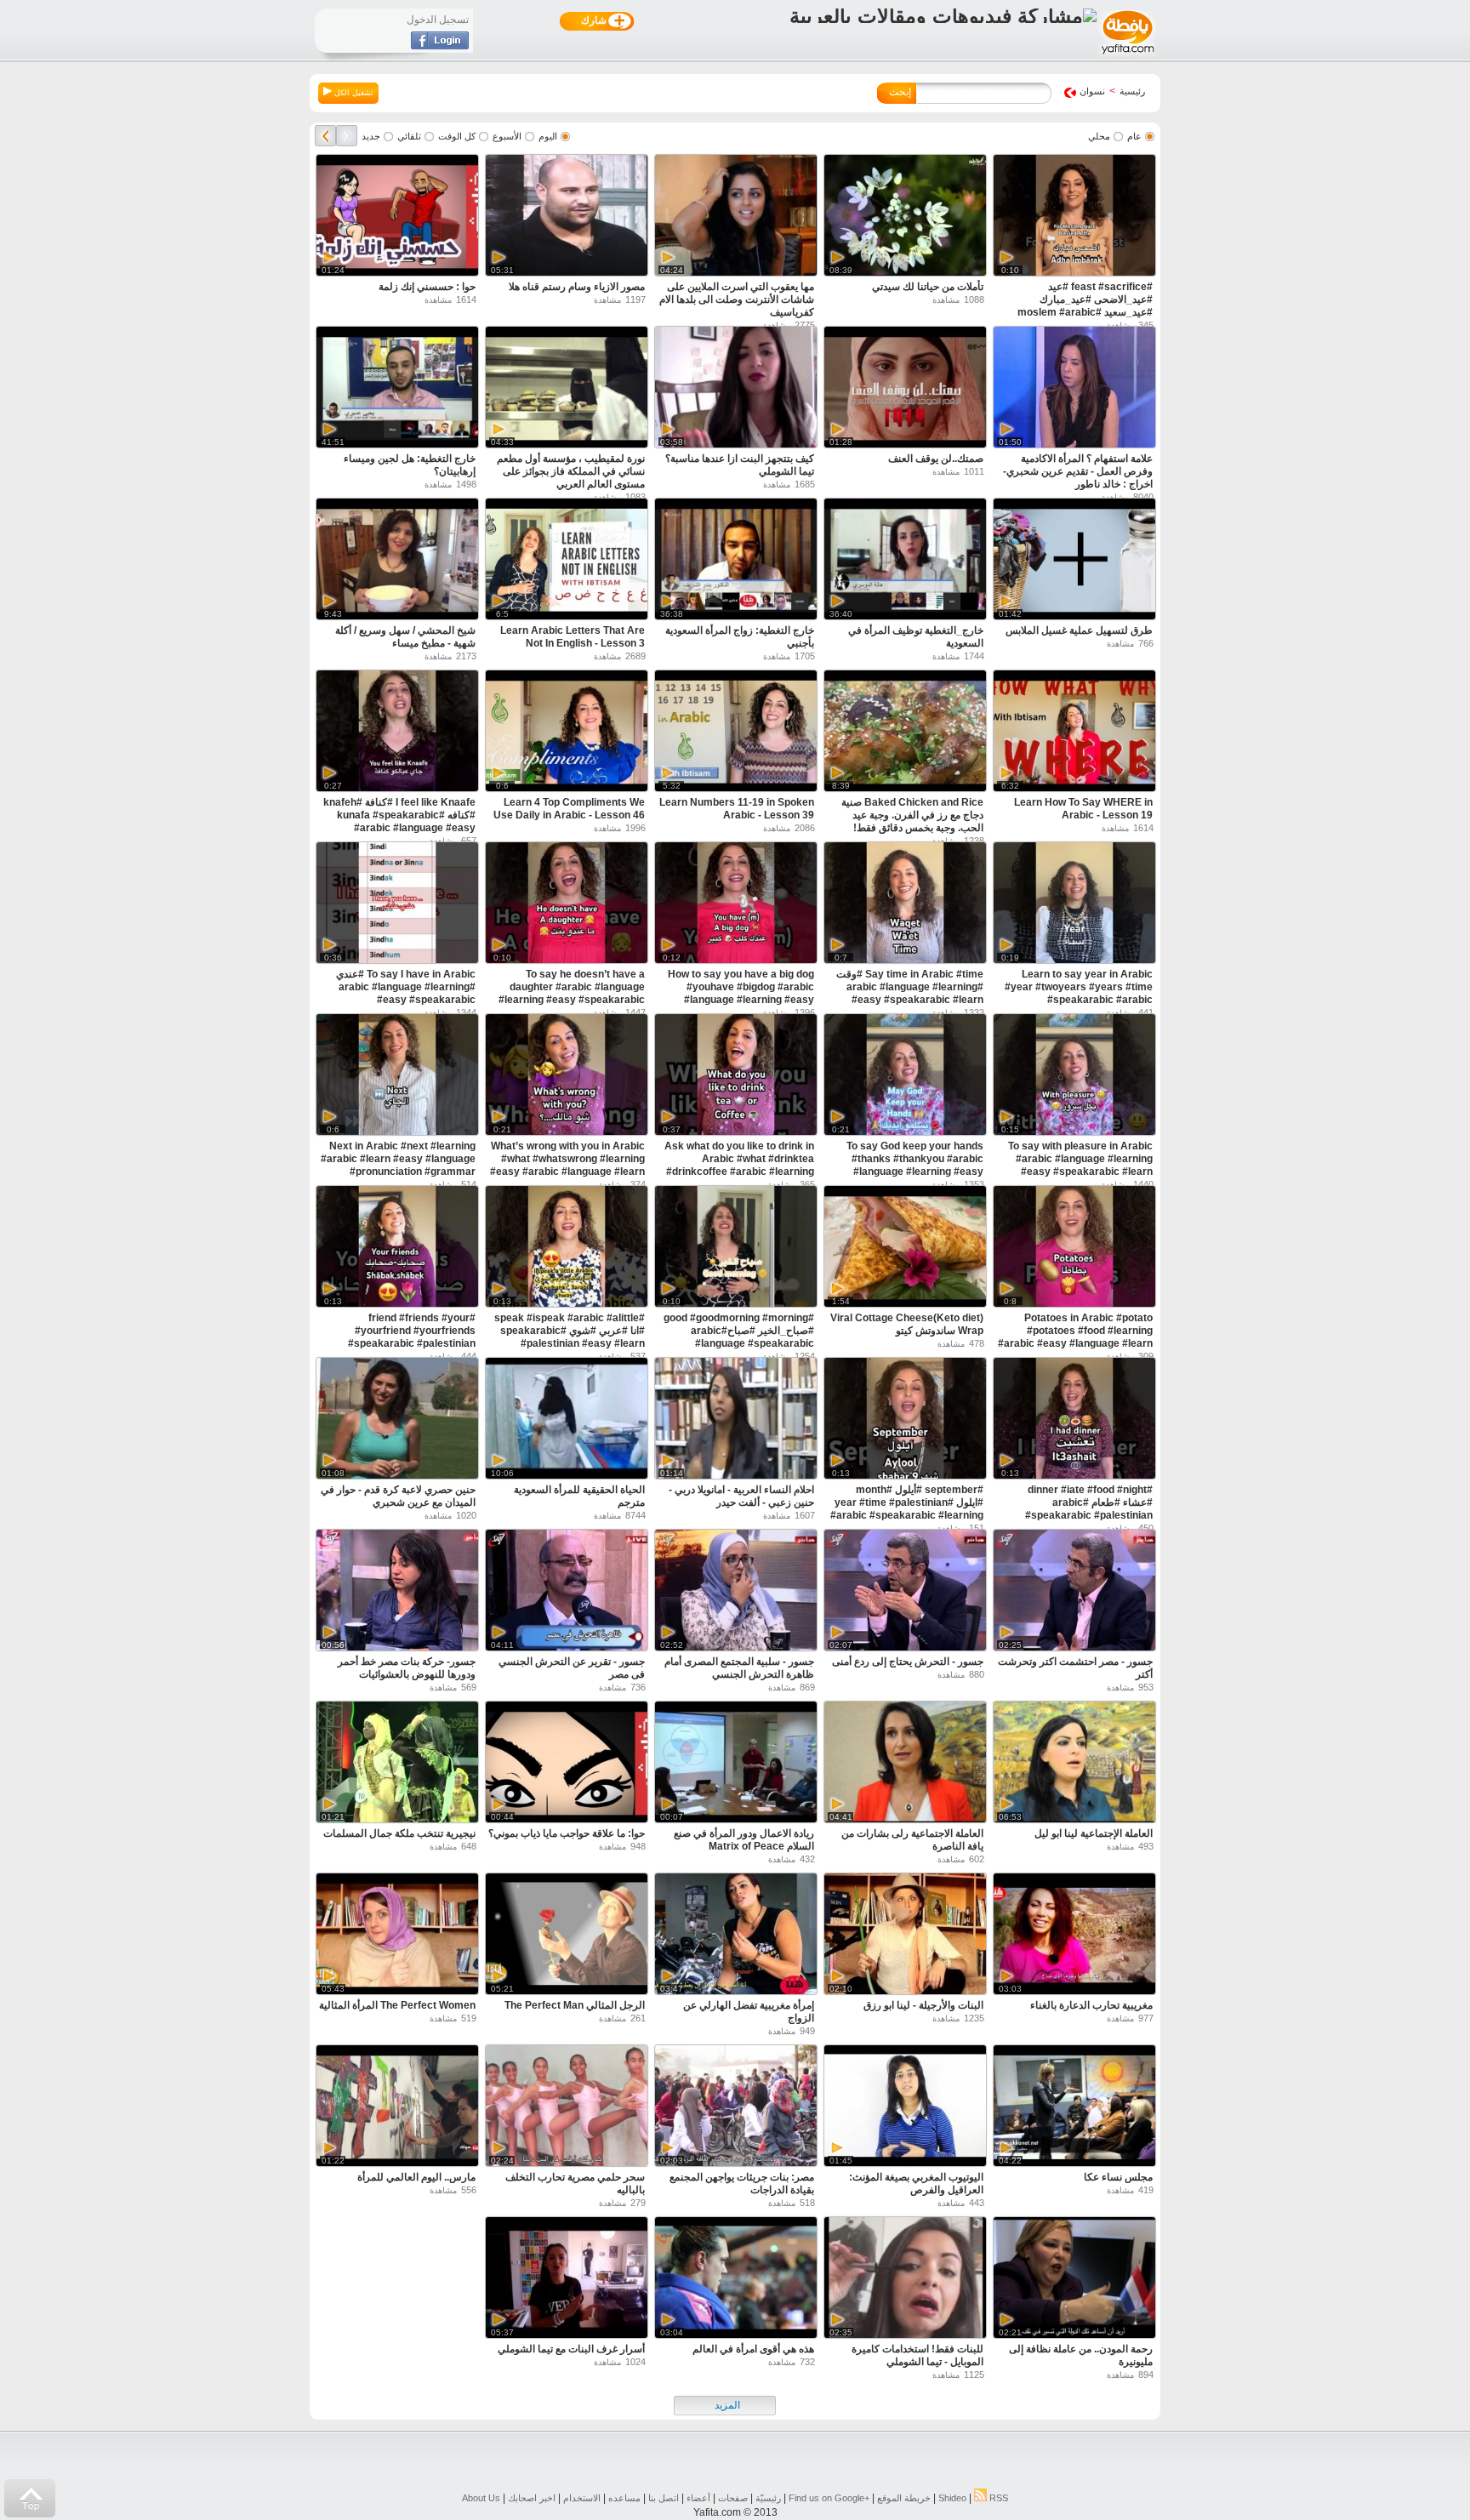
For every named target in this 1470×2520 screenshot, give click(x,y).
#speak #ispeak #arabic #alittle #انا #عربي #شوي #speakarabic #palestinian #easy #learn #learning (570, 1337)
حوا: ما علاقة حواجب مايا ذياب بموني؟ (567, 1833)
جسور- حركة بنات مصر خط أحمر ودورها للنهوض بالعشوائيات (407, 1668)
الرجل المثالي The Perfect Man (575, 2005)
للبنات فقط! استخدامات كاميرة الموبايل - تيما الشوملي (917, 2355)
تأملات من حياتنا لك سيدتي (928, 287)
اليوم (548, 136)
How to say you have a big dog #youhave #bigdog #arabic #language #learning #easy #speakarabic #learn (741, 993)
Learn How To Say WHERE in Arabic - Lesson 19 (1083, 809)
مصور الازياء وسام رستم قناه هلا (577, 287)
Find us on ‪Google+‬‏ (829, 2498)
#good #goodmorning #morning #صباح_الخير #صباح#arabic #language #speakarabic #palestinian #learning (739, 1337)
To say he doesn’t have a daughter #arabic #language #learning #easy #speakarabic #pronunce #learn (572, 993)
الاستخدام (582, 2498)
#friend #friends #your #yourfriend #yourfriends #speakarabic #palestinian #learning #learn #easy (412, 1337)
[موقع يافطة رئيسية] (1127, 56)
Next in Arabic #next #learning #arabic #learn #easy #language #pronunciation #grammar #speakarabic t (398, 1165)
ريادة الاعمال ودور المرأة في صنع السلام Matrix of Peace (744, 1840)
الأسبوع (507, 136)
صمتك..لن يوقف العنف (936, 459)
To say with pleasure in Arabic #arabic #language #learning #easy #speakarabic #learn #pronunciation (1080, 1165)
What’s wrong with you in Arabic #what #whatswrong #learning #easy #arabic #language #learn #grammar (567, 1165)
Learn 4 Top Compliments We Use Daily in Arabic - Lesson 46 (569, 809)
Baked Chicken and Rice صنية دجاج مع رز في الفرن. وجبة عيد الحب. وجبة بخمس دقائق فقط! (912, 815)
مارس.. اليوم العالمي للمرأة (416, 2177)
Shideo (952, 2498)
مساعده (624, 2498)
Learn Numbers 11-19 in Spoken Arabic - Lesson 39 (737, 809)
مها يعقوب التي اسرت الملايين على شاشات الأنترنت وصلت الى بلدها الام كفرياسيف (737, 299)
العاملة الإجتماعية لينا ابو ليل (1094, 1833)
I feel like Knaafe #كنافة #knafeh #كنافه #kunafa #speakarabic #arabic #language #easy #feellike (399, 821)
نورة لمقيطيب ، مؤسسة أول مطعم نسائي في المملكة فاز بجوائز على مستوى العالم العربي (571, 471)
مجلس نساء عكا (1118, 2177)
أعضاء (698, 2498)
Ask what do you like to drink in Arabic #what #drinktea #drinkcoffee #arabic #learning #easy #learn (739, 1165)
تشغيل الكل (353, 93)
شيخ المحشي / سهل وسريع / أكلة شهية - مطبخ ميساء (405, 637)
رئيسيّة (768, 2498)
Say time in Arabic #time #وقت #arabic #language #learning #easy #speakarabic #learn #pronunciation (910, 993)
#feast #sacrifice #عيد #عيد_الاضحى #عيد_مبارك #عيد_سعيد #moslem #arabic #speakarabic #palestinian (1085, 306)
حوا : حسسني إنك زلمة (427, 287)
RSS (997, 2498)
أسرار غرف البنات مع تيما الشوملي (571, 2349)
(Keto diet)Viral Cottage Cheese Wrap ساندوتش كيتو (907, 1324)
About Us (481, 2498)
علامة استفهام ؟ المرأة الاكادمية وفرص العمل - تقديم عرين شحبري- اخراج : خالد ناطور (1078, 471)
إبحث (900, 92)
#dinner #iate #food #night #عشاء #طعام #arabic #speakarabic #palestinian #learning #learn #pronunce (1086, 1509)
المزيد (727, 2405)
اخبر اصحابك (532, 2498)
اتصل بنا (664, 2498)
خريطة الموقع (904, 2498)
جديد (371, 136)
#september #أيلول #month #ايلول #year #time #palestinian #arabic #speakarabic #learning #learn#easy (907, 1509)
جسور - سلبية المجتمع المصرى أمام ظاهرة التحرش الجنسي (739, 1668)
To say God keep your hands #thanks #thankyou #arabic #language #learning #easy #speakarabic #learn (915, 1165)
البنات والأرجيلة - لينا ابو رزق (923, 2005)
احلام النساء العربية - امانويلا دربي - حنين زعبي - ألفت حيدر (741, 1496)
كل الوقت (457, 136)
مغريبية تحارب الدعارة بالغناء (1091, 2005)
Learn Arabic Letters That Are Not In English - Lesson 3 (573, 637)
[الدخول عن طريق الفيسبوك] (440, 46)
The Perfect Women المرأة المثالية (397, 2005)
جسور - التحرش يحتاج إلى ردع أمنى (908, 1662)
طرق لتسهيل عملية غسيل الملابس (1079, 630)
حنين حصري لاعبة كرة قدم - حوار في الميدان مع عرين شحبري (398, 1496)
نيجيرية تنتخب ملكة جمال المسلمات (399, 1833)
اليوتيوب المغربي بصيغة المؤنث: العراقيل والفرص (916, 2184)
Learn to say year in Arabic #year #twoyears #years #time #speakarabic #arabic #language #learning (1079, 993)
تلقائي (409, 136)
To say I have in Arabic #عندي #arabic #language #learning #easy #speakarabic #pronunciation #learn (406, 993)
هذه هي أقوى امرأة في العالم (753, 2349)
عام (1134, 136)
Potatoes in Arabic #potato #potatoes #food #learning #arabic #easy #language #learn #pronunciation (1075, 1337)
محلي (1099, 136)
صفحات (733, 2498)
